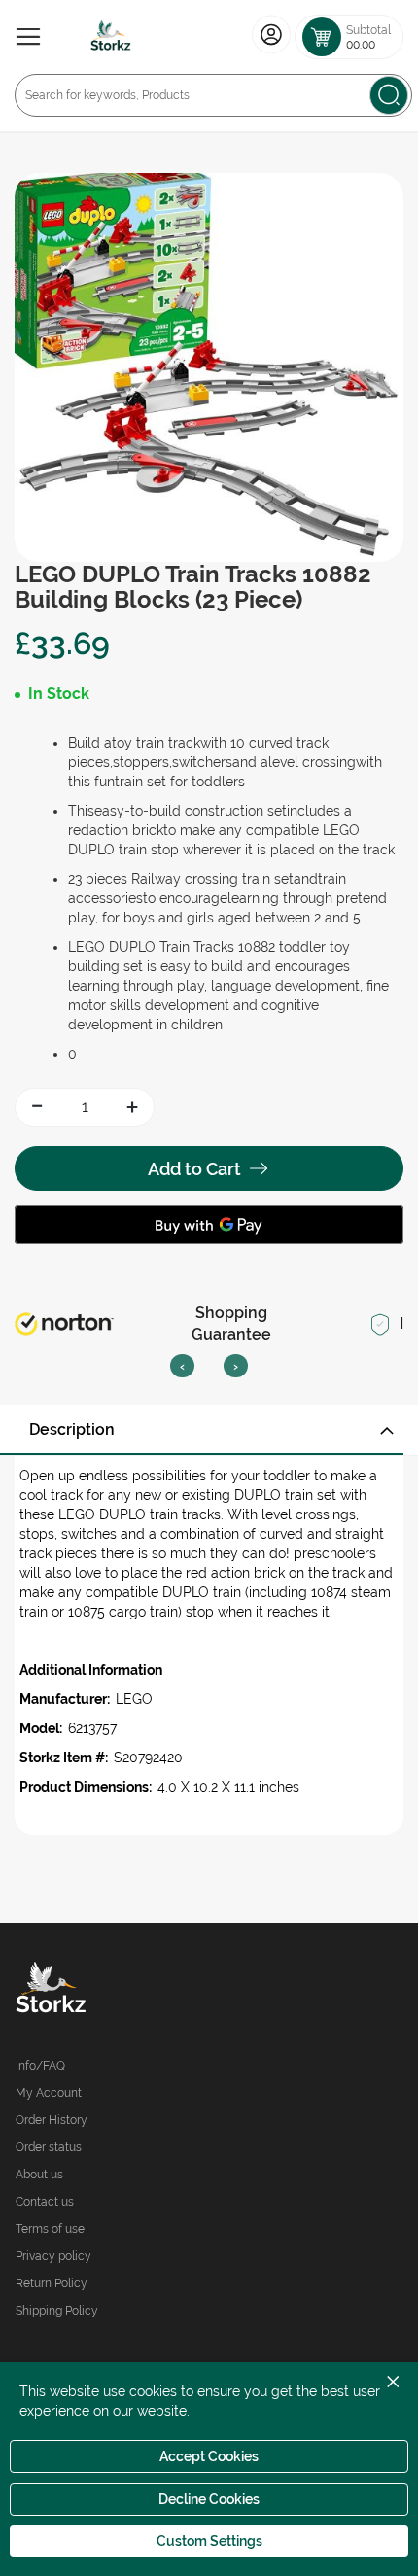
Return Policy (52, 2283)
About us (39, 2175)
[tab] (209, 1430)
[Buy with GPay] (209, 1225)
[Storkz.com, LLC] (112, 1990)
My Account (49, 2093)
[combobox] (213, 95)
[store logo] (111, 37)
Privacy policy (53, 2256)
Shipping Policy (57, 2311)
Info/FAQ (40, 2066)
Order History (52, 2120)
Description (72, 1429)
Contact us (45, 2202)
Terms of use (50, 2229)
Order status (49, 2147)
